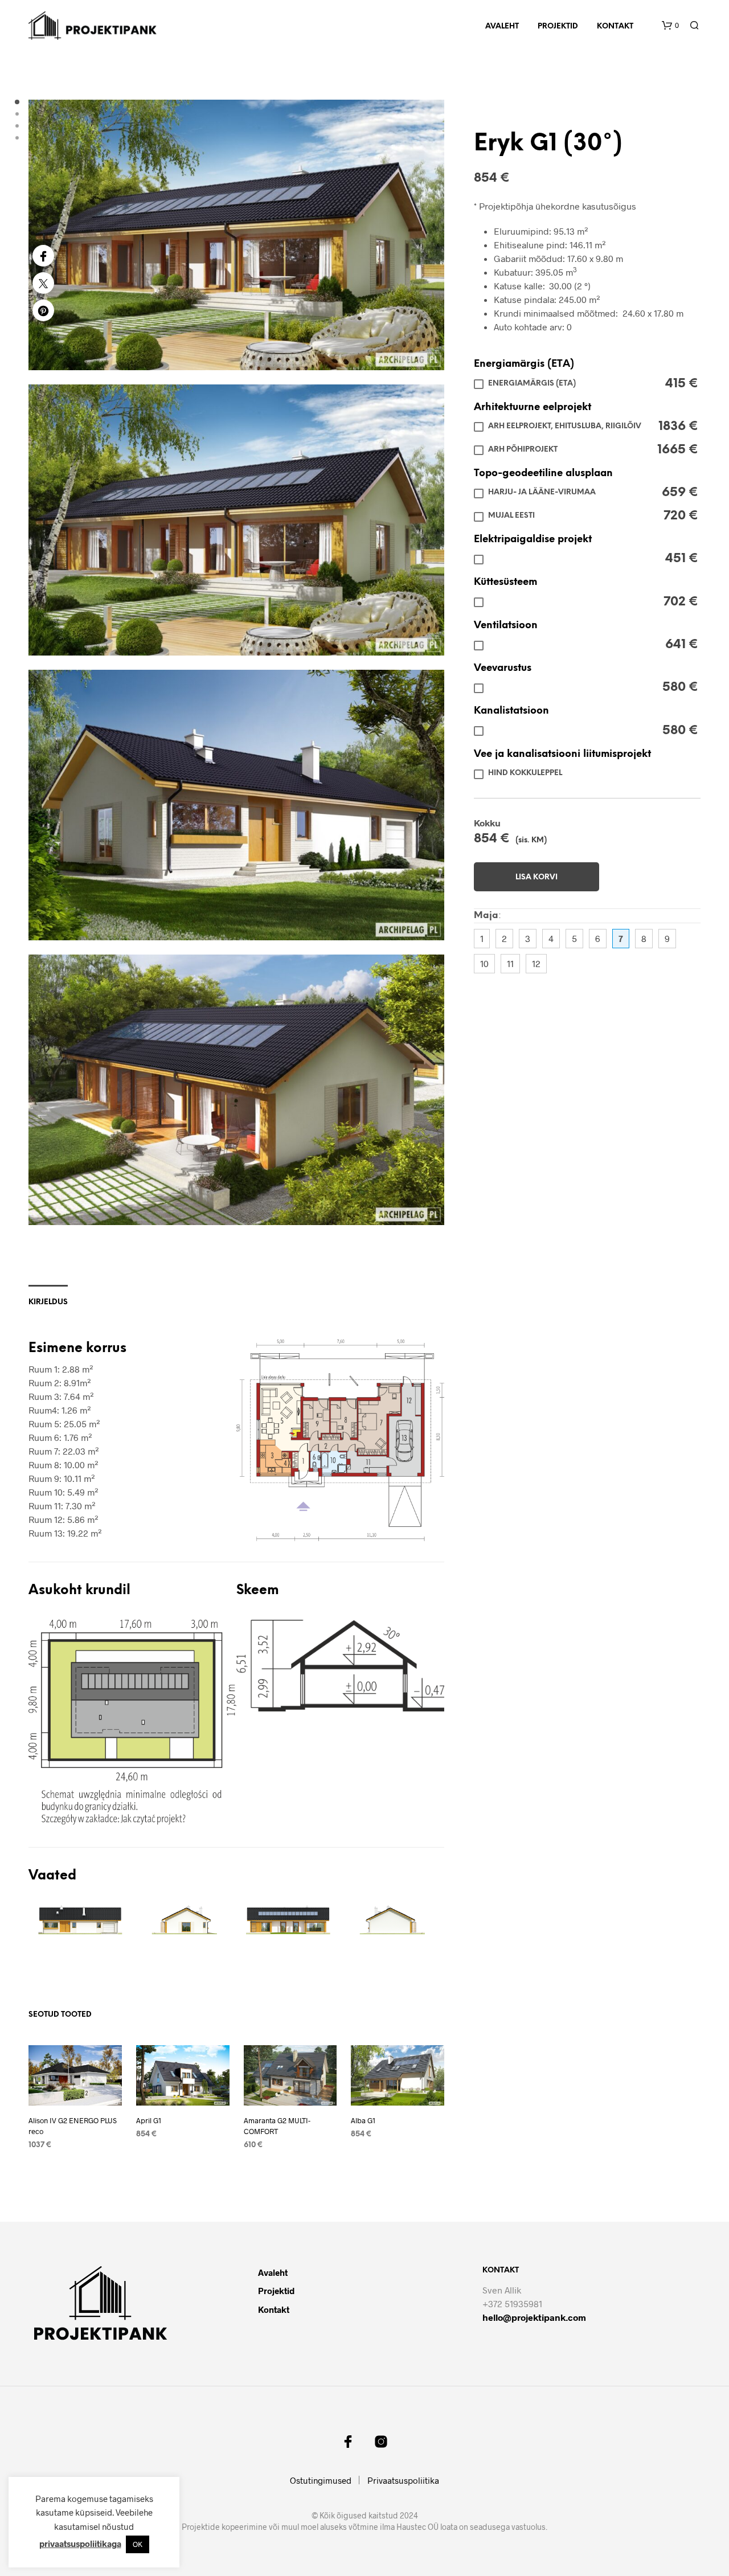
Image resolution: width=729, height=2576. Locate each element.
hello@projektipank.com (534, 2317)
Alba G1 (363, 2120)
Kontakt (615, 26)
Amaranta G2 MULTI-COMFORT (277, 2125)
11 (510, 963)
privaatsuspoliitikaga (80, 2544)
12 (536, 963)
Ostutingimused (321, 2480)
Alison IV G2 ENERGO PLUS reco (73, 2125)
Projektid (558, 26)
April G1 (149, 2120)
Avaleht (502, 26)
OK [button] (138, 2544)
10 (484, 963)
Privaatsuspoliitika (403, 2480)
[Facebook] (43, 256)
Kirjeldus (48, 1302)
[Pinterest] (43, 310)
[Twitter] (43, 283)
